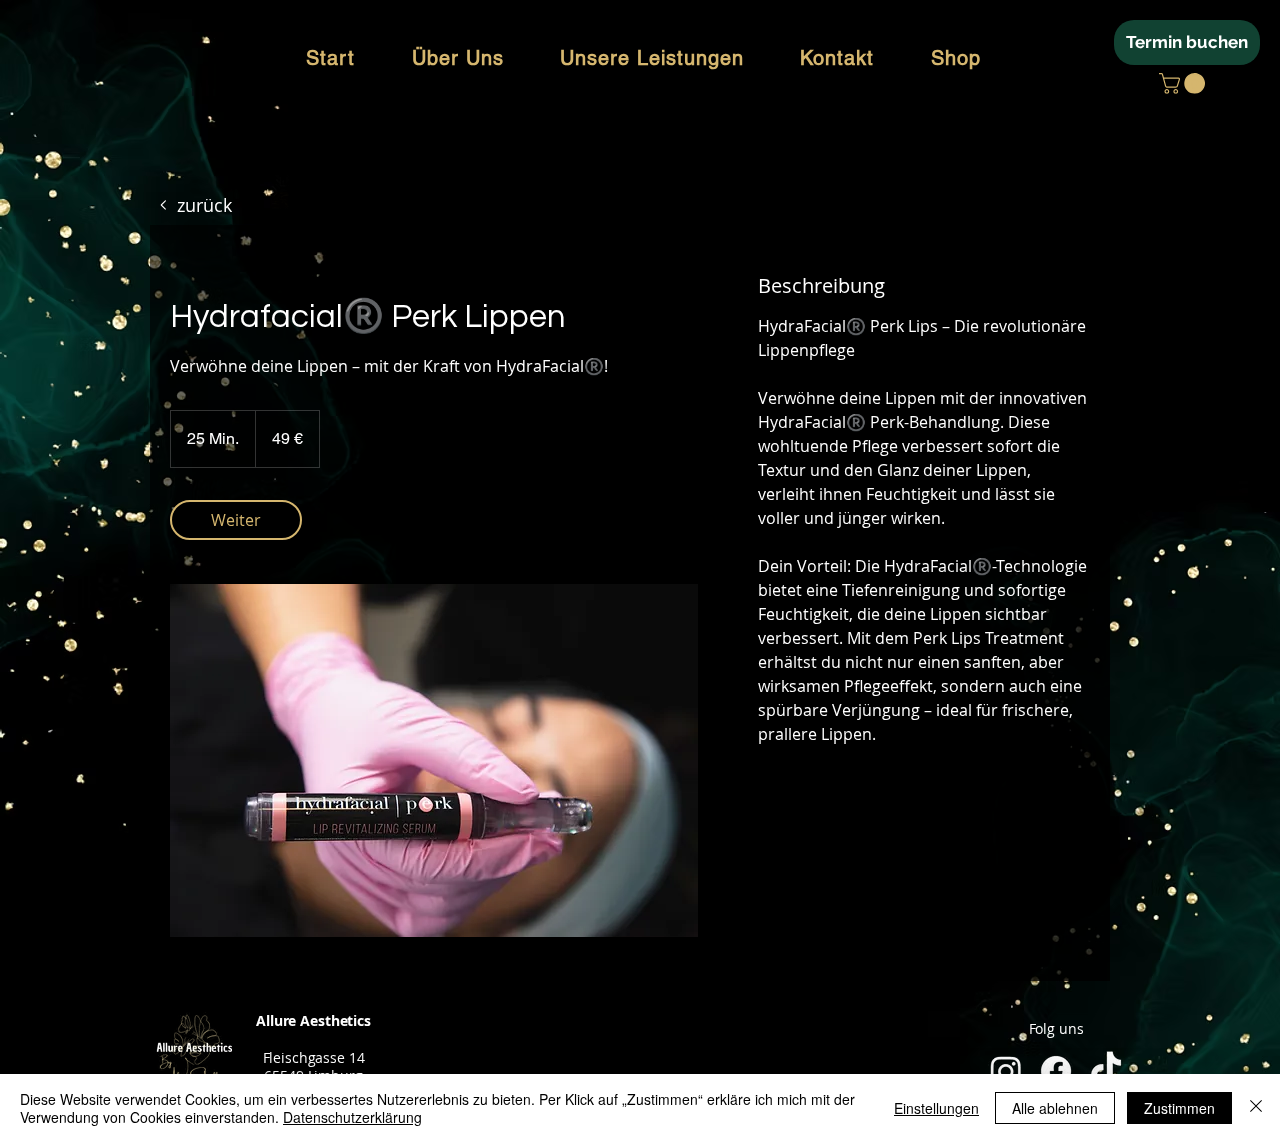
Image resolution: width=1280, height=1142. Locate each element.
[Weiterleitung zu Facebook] (1056, 1071)
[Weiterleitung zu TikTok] (1106, 1071)
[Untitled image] (434, 760)
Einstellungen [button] (936, 1108)
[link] (236, 520)
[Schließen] (1256, 1108)
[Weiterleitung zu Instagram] (1006, 1071)
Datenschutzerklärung (352, 1117)
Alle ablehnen (1055, 1108)
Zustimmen (1179, 1108)
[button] (1184, 83)
